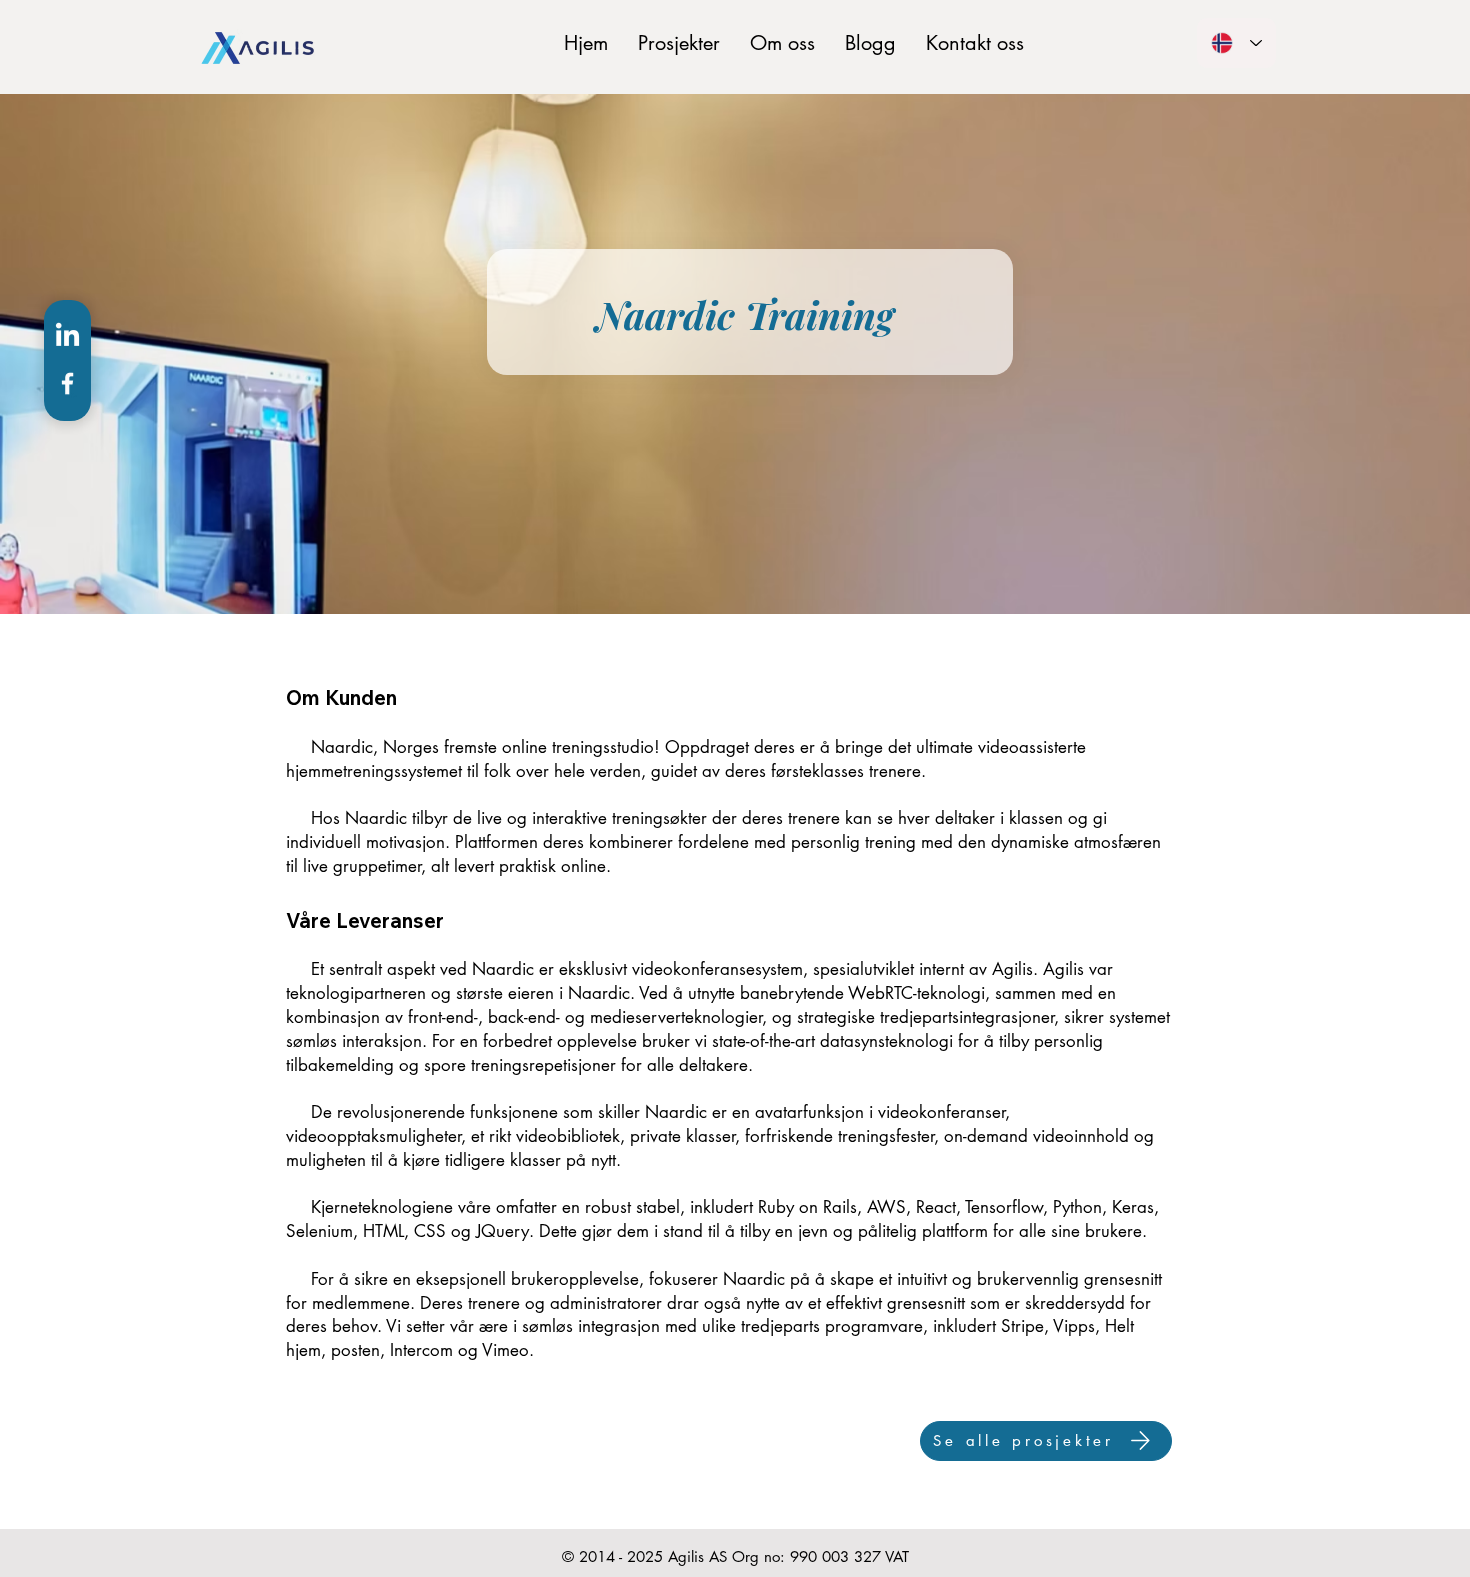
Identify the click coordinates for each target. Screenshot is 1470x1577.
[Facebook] (67, 383)
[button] (679, 43)
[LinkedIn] (67, 336)
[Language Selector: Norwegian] (1236, 43)
